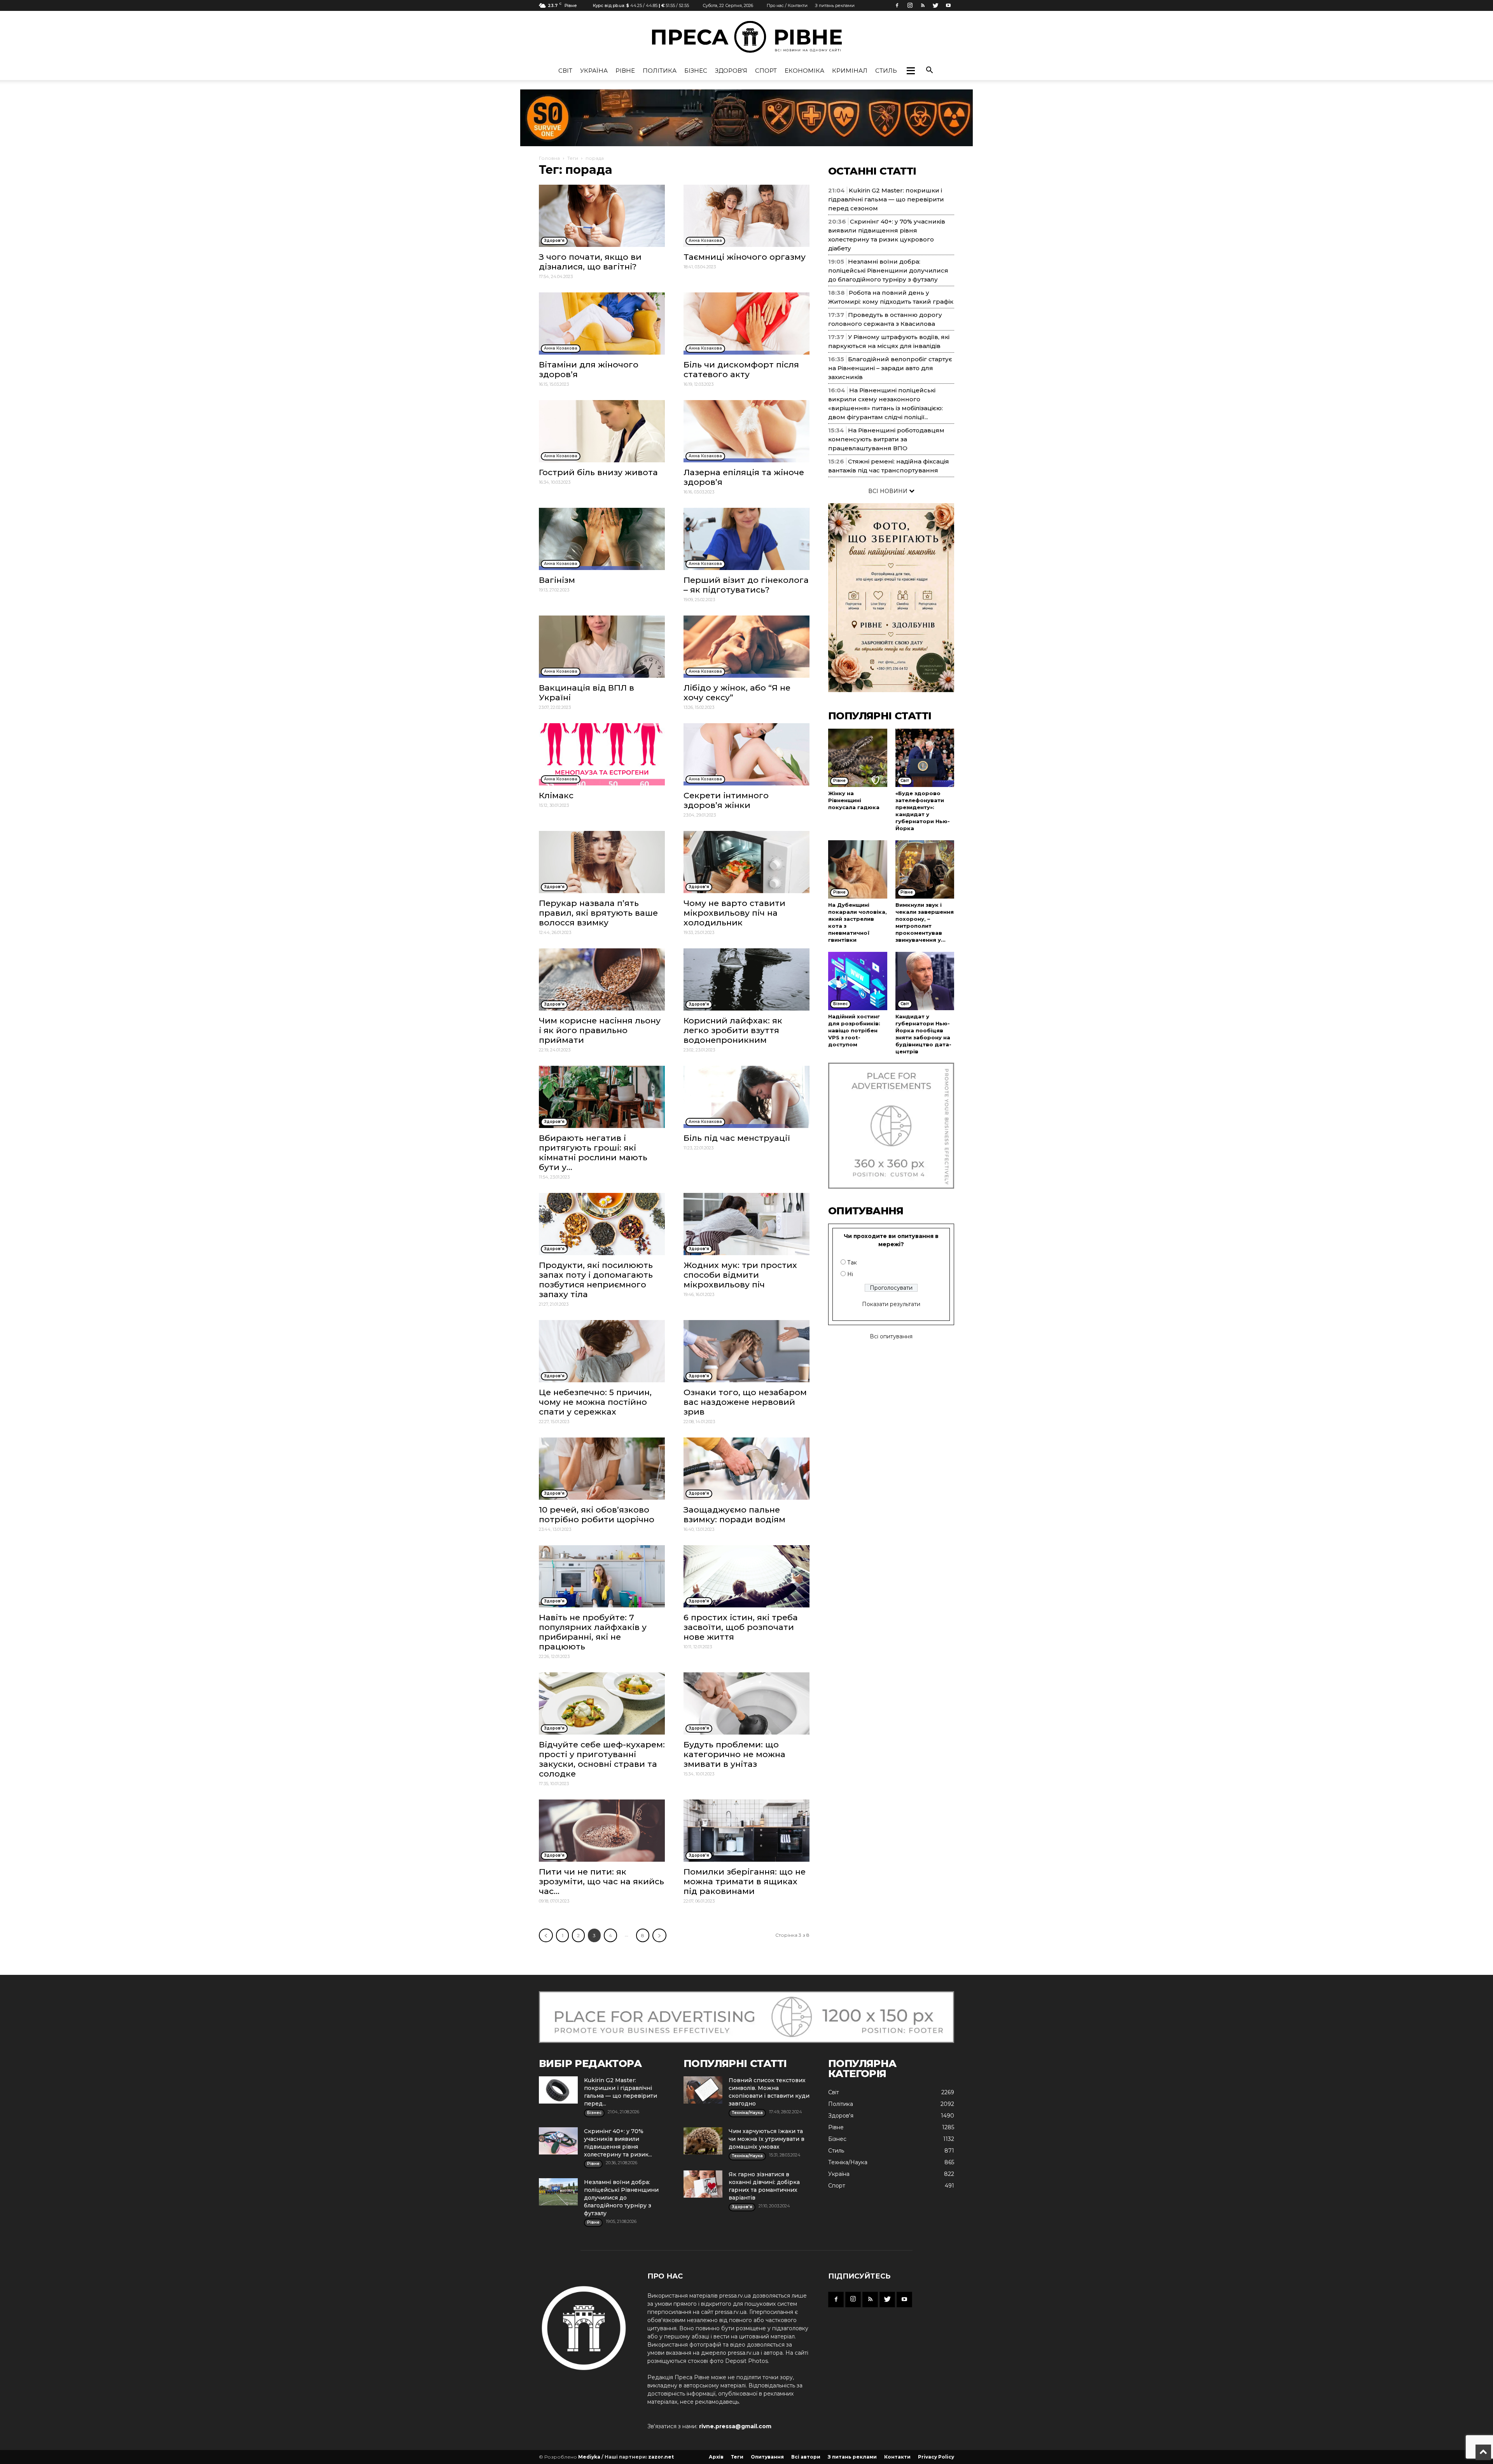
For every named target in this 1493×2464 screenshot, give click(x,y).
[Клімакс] (602, 754)
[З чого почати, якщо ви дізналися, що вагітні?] (602, 216)
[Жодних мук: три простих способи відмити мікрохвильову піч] (746, 1224)
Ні (850, 1274)
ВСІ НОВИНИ (889, 491)
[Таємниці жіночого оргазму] (746, 216)
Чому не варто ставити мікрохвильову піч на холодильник (734, 913)
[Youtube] (948, 5)
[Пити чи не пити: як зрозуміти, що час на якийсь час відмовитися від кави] (602, 1831)
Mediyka (589, 2457)
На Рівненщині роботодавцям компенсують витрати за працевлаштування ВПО (886, 439)
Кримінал (850, 71)
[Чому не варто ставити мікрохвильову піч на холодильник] (746, 862)
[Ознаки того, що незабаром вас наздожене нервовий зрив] (746, 1351)
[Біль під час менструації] (746, 1097)
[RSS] (923, 5)
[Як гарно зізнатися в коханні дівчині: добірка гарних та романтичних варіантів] (703, 2184)
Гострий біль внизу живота (598, 472)
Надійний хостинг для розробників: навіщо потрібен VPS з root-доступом (854, 1030)
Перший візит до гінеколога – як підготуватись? (746, 585)
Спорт (766, 71)
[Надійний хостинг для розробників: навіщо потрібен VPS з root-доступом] (858, 981)
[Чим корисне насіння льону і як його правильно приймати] (602, 979)
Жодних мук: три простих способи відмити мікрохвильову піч (740, 1275)
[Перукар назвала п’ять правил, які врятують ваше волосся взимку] (602, 862)
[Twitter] (935, 5)
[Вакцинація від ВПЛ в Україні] (602, 647)
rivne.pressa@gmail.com (735, 2426)
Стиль (886, 71)
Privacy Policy (936, 2457)
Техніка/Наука (848, 2162)
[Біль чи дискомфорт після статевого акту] (746, 324)
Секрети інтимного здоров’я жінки (726, 800)
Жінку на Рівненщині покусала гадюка (854, 800)
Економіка (804, 71)
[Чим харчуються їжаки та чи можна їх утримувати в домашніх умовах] (703, 2141)
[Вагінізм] (602, 539)
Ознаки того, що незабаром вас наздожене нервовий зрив (745, 1402)
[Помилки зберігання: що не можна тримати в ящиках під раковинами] (746, 1831)
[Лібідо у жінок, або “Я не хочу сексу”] (746, 647)
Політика (660, 71)
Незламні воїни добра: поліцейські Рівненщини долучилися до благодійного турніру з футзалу (888, 270)
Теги (573, 158)
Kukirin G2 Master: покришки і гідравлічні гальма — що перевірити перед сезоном (886, 199)
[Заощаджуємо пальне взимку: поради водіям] (746, 1469)
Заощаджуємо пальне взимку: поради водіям (734, 1514)
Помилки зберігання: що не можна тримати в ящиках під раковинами (745, 1881)
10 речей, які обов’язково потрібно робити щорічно (597, 1514)
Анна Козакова (705, 240)
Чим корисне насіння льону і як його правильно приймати (600, 1030)
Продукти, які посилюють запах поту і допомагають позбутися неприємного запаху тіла (596, 1280)
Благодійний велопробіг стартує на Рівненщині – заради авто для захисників (890, 368)
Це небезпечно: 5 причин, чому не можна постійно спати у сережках (595, 1402)
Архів (716, 2457)
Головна (549, 158)
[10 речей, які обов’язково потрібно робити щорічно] (602, 1469)
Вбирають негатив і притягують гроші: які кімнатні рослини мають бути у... (593, 1152)
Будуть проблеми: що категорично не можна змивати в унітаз (734, 1754)
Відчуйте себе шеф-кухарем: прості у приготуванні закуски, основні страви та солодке (602, 1759)
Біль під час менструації (737, 1138)
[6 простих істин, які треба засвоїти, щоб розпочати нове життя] (746, 1576)
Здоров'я (731, 71)
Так (852, 1263)
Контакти (897, 2457)
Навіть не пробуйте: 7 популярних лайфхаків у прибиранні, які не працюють (593, 1632)
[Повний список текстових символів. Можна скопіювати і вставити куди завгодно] (703, 2090)
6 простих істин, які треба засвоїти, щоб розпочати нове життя (741, 1627)
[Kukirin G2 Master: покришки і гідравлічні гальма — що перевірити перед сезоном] (558, 2090)
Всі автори (806, 2457)
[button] (911, 71)
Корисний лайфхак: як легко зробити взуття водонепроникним (733, 1030)
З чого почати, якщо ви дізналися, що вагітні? (590, 262)
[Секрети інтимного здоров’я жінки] (746, 754)
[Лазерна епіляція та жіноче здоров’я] (746, 431)
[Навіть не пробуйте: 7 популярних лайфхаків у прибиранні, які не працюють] (602, 1576)
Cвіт (565, 71)
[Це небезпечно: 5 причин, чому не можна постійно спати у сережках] (602, 1351)
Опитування (767, 2457)
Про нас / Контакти (787, 5)
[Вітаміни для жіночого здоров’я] (602, 324)
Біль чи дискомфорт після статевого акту (741, 369)
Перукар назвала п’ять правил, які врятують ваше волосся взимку (598, 913)
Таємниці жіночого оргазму (745, 257)
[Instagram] (910, 5)
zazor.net (661, 2457)
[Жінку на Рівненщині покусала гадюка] (858, 758)
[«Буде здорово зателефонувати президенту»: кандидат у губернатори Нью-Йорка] (925, 758)
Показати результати (891, 1304)
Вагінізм (557, 580)
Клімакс (556, 795)
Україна (594, 71)
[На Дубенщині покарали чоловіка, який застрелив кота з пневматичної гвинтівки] (858, 869)
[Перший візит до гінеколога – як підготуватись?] (746, 539)
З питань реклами (835, 5)
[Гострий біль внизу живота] (602, 431)
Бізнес (696, 71)
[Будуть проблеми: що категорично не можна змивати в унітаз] (746, 1703)
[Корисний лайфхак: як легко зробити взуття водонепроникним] (746, 979)
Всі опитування (891, 1336)
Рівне (625, 71)
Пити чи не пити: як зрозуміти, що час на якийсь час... (601, 1881)
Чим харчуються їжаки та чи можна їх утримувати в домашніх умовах (767, 2139)
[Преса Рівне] (746, 37)
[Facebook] (897, 5)
